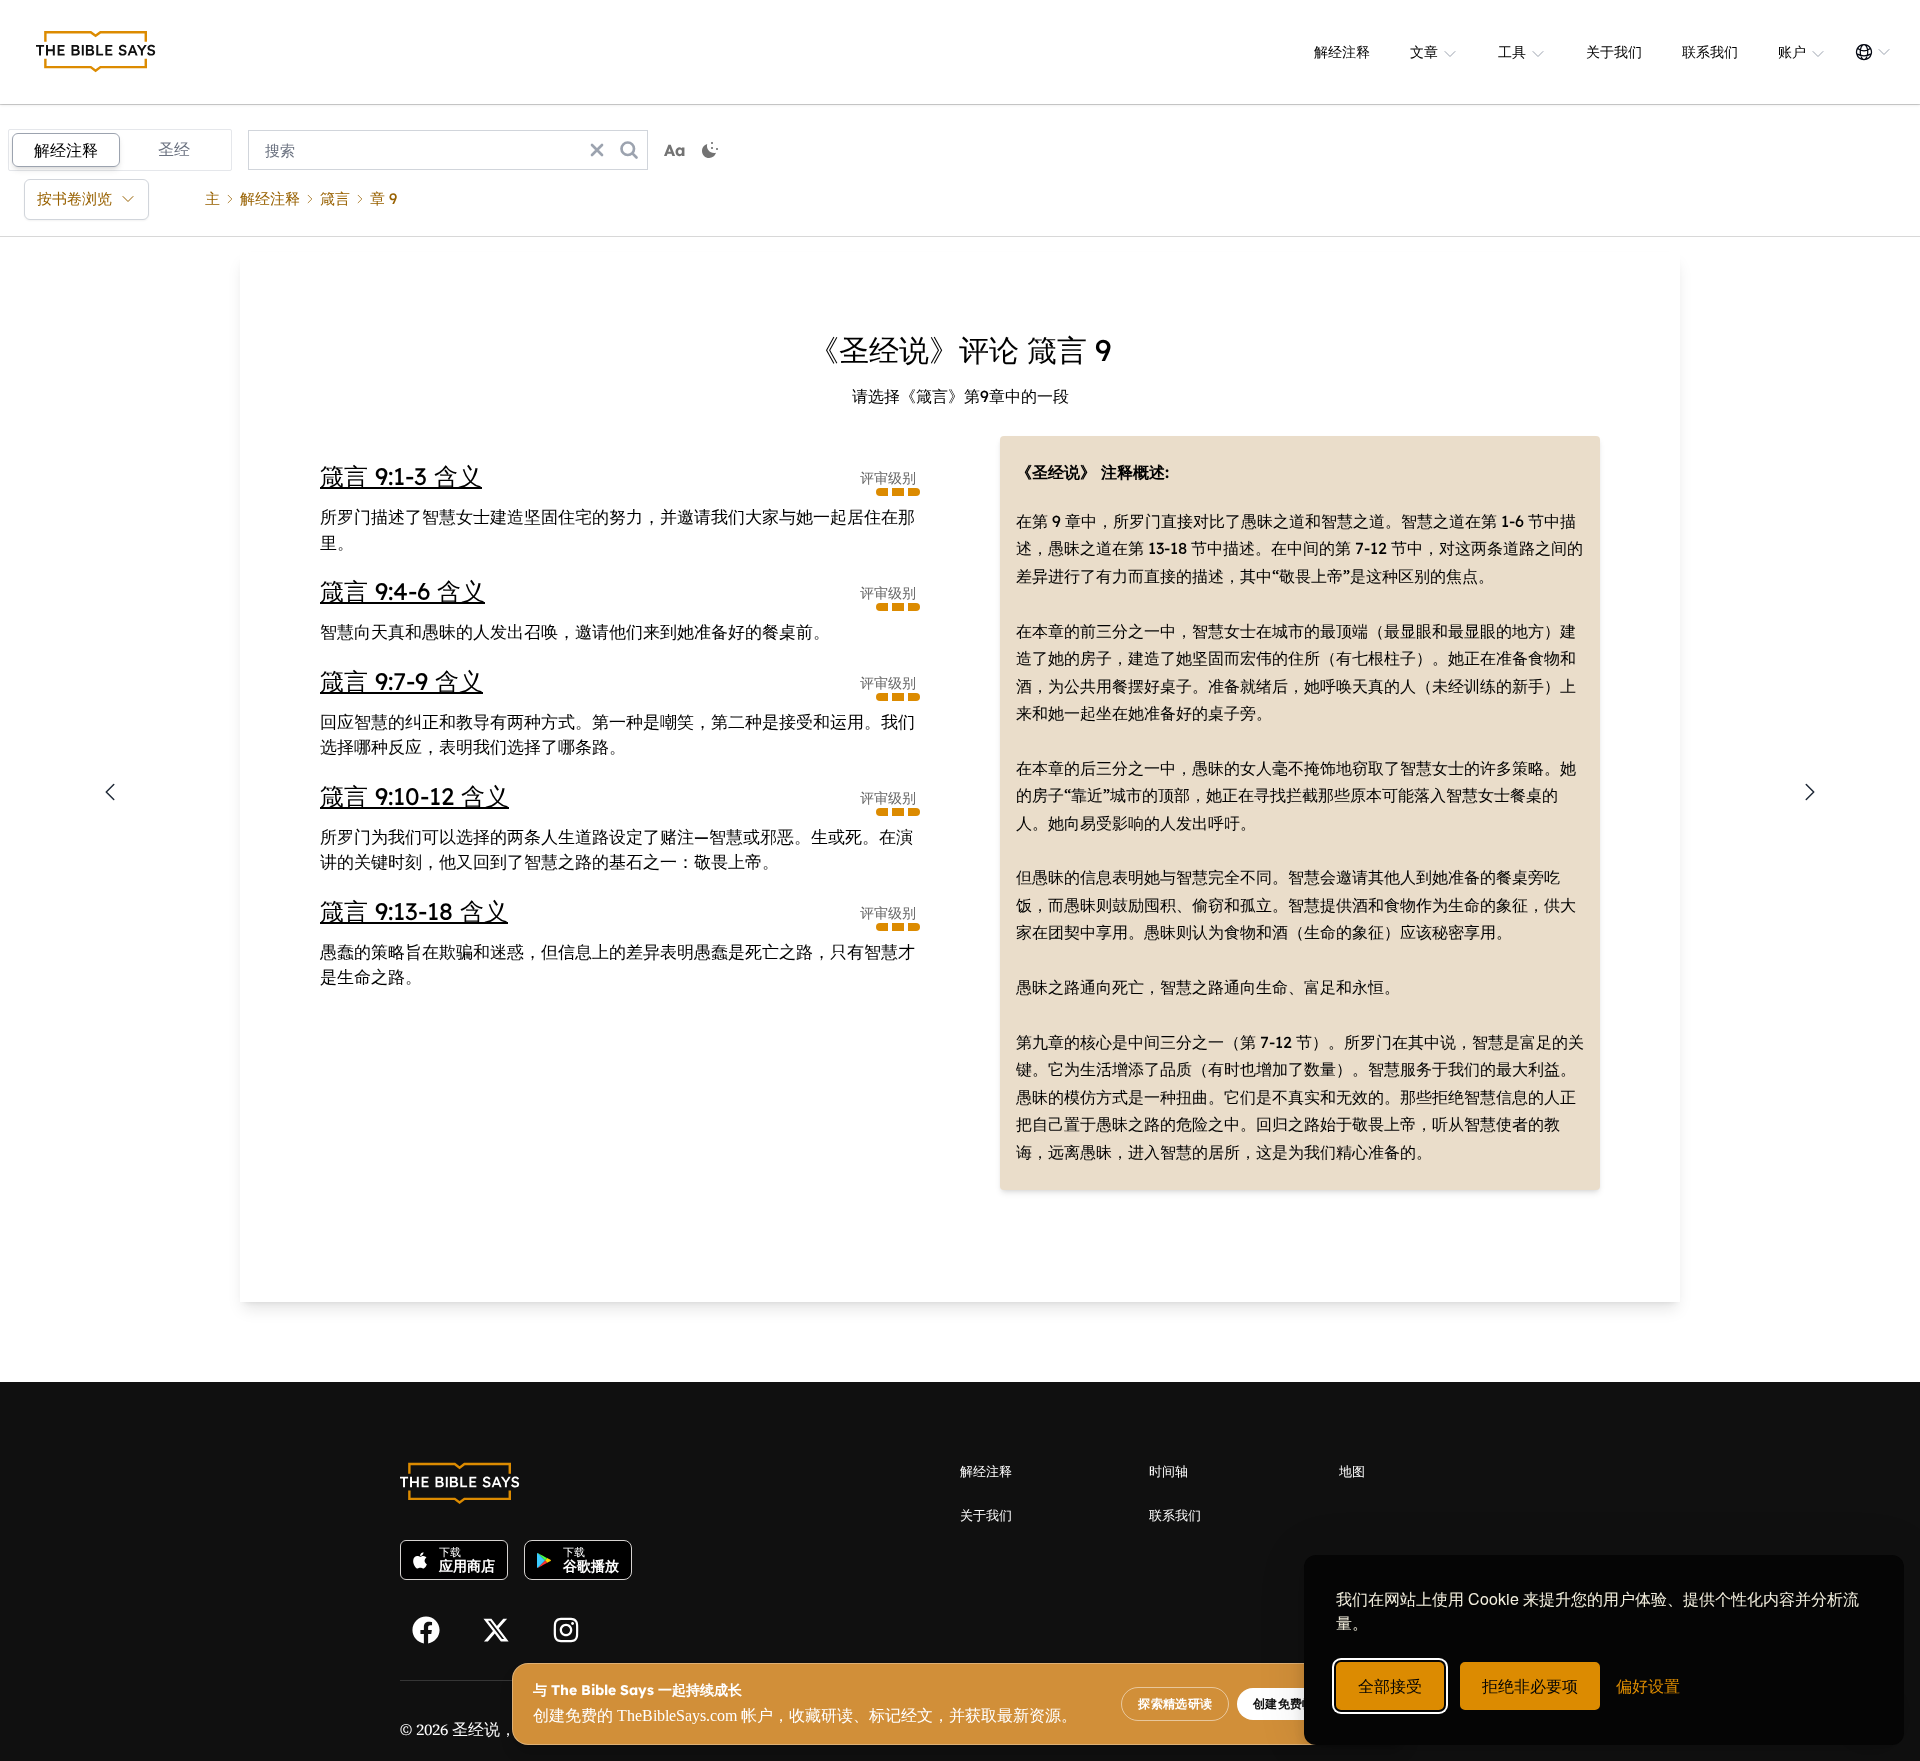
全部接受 (1390, 1685)
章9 (383, 198)
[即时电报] (575, 1628)
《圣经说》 (1056, 472)
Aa (675, 150)
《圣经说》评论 (914, 350)
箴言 (335, 198)
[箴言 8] (110, 792)
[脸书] (435, 1628)
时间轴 (1168, 1471)
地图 (1352, 1471)
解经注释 (1342, 52)
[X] (505, 1628)
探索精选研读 (1175, 1704)
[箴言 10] (1810, 792)
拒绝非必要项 (1530, 1685)
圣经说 (476, 1729)
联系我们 (1710, 52)
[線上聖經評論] (96, 52)
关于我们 (1614, 52)
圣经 (174, 149)
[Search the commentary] (629, 150)
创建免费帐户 (1290, 1704)
